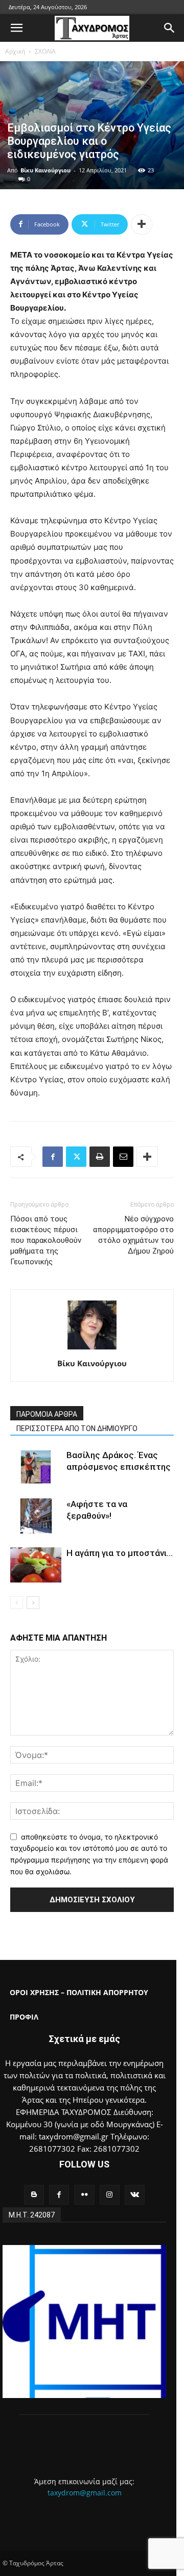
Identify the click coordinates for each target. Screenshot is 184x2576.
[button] (16, 28)
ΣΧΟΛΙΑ (45, 51)
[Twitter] (76, 1157)
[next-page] (33, 1603)
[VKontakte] (135, 2195)
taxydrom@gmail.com (85, 2493)
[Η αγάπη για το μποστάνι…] (36, 1565)
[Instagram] (110, 2195)
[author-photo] (92, 1349)
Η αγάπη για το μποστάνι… (120, 1553)
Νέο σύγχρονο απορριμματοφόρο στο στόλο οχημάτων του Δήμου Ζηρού (133, 1235)
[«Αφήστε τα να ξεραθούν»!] (36, 1516)
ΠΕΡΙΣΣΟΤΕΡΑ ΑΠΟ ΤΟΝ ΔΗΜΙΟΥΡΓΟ (77, 1429)
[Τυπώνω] (100, 1157)
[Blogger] (34, 2195)
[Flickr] (84, 2195)
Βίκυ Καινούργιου (45, 170)
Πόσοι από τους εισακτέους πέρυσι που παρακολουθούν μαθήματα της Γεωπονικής (46, 1240)
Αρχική (15, 51)
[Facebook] (53, 1157)
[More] (142, 224)
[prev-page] (17, 1603)
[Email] (123, 1157)
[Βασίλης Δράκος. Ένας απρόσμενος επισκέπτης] (36, 1467)
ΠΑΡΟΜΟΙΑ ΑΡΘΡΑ (47, 1414)
